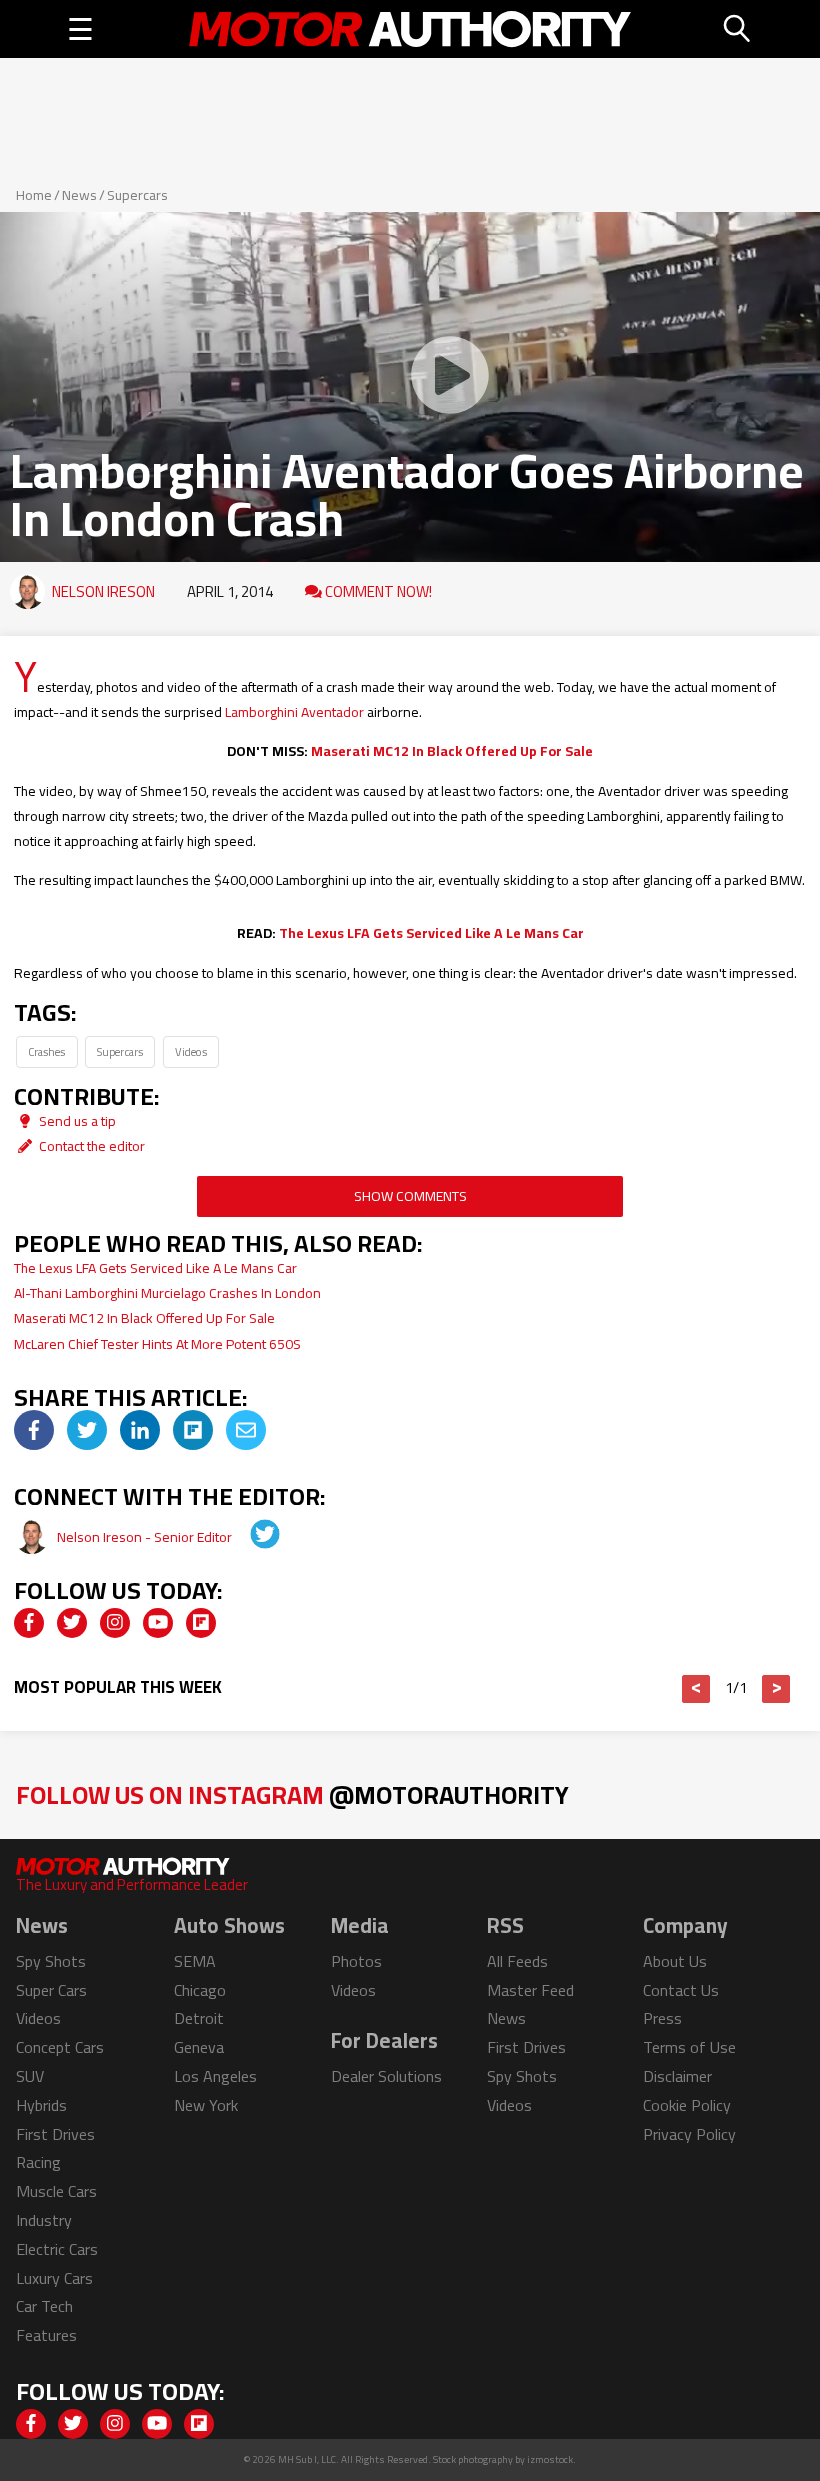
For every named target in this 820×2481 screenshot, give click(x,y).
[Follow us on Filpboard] (201, 1623)
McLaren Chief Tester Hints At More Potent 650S (157, 1344)
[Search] (738, 29)
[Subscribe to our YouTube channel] (158, 1623)
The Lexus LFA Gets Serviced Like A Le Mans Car (431, 933)
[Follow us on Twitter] (72, 1623)
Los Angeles (215, 2076)
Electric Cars (57, 2249)
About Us (675, 1961)
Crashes (46, 1051)
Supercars (137, 195)
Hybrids (41, 2105)
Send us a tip (76, 1121)
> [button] (776, 1689)
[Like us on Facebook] (29, 1623)
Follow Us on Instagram (292, 1794)
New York (206, 2105)
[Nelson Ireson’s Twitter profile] (251, 1537)
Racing (38, 2162)
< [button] (696, 1689)
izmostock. (551, 2459)
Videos (191, 1051)
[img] (34, 1430)
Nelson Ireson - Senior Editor (146, 1537)
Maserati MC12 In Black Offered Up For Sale (452, 751)
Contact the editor (90, 1146)
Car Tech (44, 2306)
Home (34, 195)
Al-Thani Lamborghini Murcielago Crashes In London (167, 1293)
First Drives (55, 2134)
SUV (30, 2076)
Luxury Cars (54, 2278)
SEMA (195, 1961)
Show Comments (410, 1196)
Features (46, 2335)
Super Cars (51, 1990)
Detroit (199, 2018)
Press (662, 2018)
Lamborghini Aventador (294, 712)
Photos (356, 1961)
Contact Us (681, 1990)
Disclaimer (677, 2076)
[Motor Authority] (410, 29)
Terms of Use (689, 2047)
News (79, 195)
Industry (44, 2220)
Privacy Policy (689, 2134)
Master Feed (530, 1990)
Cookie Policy (687, 2105)
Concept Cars (60, 2047)
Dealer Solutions (386, 2076)
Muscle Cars (56, 2191)
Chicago (200, 1990)
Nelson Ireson (103, 591)
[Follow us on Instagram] (115, 1623)
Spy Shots (51, 1961)
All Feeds (517, 1961)
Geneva (199, 2047)
